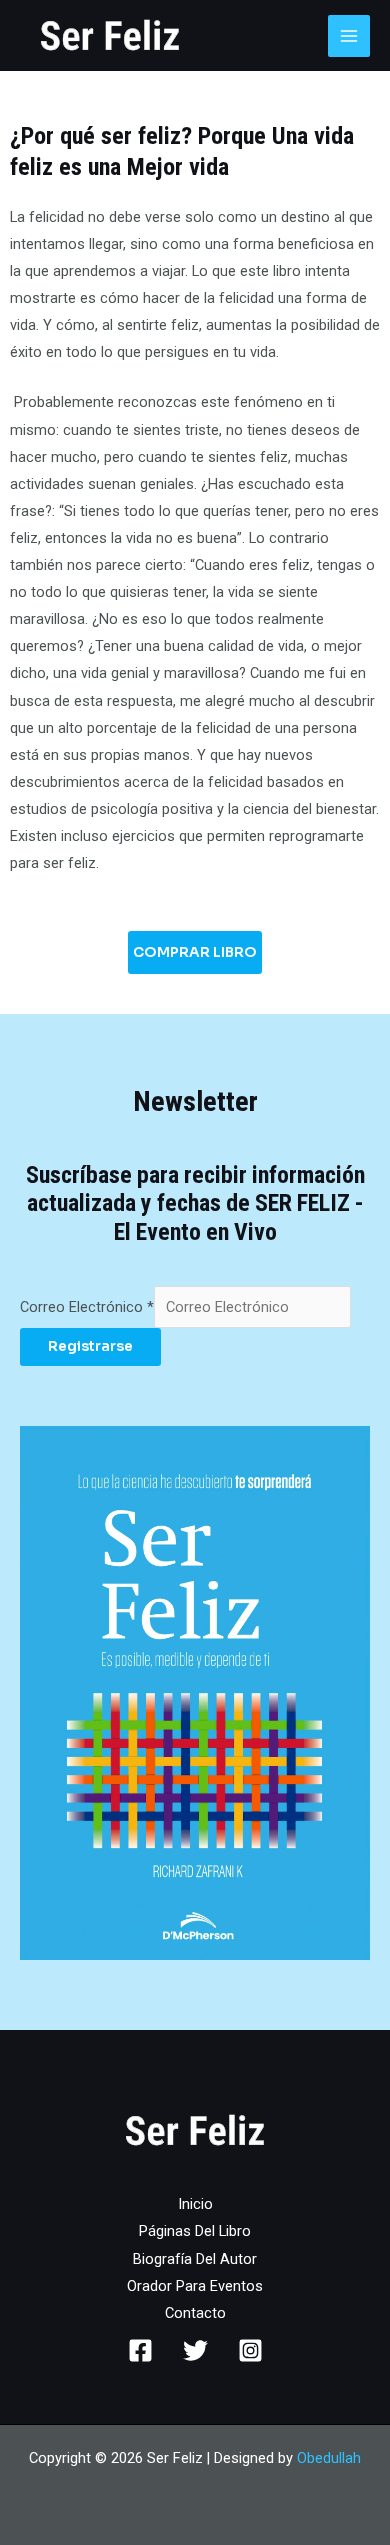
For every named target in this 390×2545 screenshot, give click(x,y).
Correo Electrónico (87, 1307)
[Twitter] (195, 2350)
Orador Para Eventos (195, 2286)
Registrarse (90, 1346)
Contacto (195, 2313)
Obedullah (329, 2458)
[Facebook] (140, 2350)
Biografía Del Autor (195, 2259)
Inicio (195, 2204)
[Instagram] (250, 2350)
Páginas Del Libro (195, 2231)
